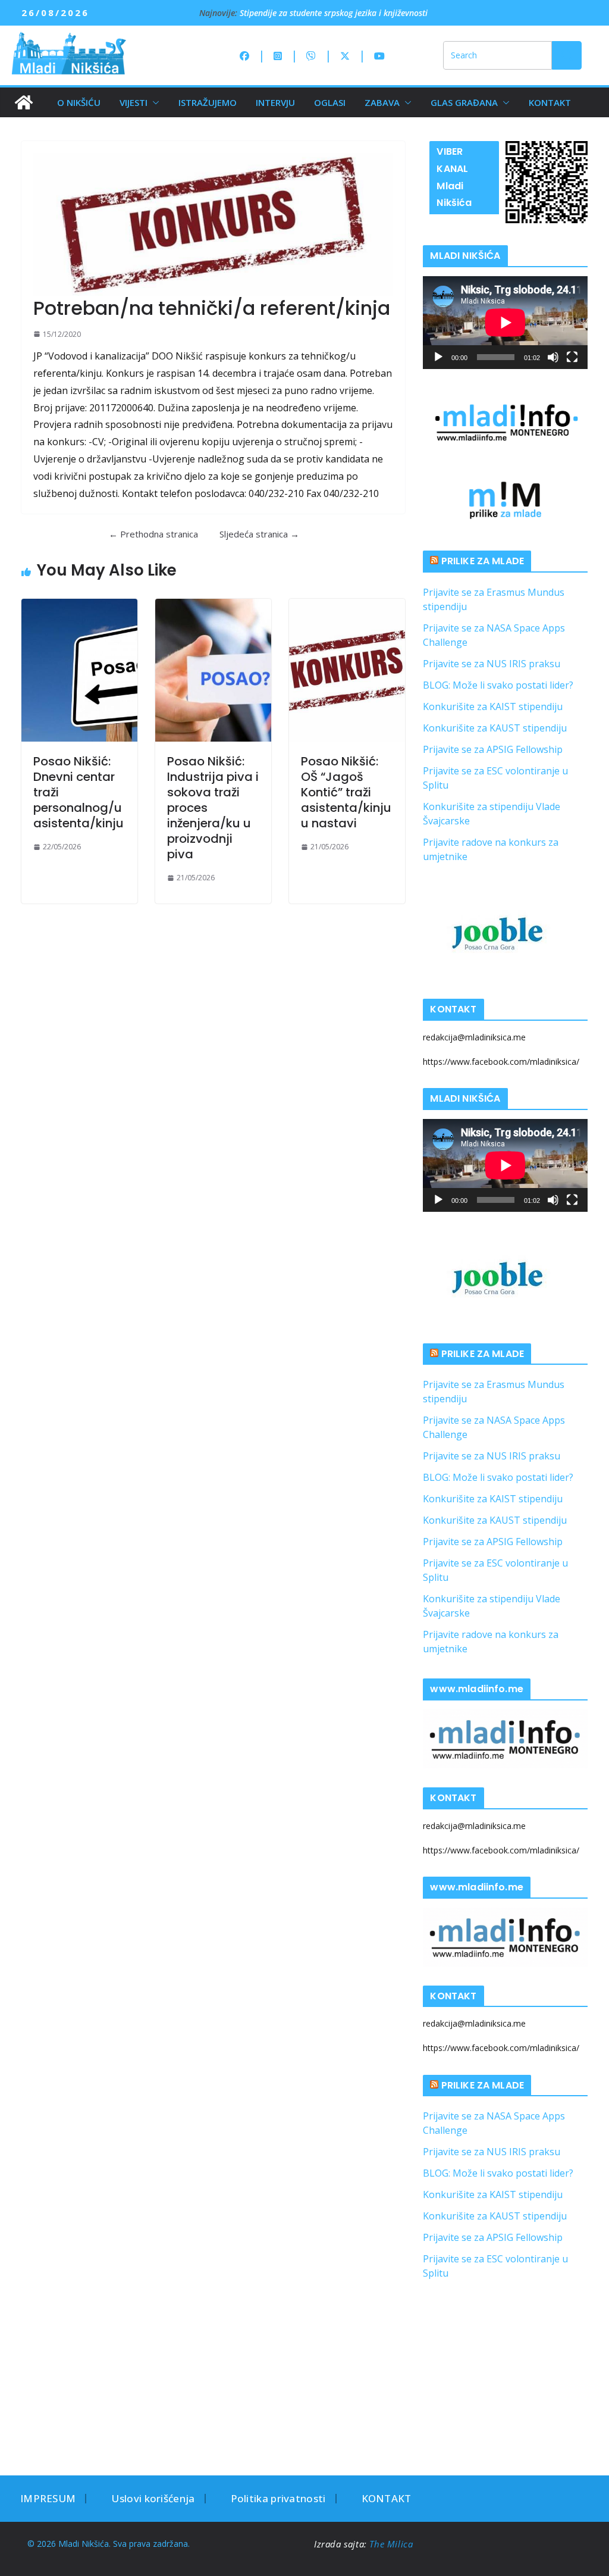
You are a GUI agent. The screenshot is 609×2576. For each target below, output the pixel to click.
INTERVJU (275, 102)
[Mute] (553, 357)
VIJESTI (134, 102)
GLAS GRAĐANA (464, 102)
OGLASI (330, 102)
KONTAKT (550, 102)
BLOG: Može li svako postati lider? (498, 685)
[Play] (438, 357)
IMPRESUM (48, 2498)
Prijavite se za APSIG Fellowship (493, 749)
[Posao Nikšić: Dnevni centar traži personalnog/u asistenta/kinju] (79, 670)
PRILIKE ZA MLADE (483, 561)
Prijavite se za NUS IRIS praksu (492, 664)
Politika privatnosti (278, 2498)
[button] (153, 102)
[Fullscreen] (572, 357)
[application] (505, 323)
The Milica (393, 2544)
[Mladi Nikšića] (24, 102)
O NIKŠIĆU (79, 102)
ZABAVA (382, 102)
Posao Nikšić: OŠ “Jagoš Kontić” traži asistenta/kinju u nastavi (346, 792)
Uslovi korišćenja (153, 2498)
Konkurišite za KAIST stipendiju (493, 706)
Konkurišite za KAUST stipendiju (495, 728)
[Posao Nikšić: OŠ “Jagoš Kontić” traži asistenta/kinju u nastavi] (347, 670)
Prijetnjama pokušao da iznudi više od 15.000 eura (335, 12)
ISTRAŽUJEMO (208, 102)
